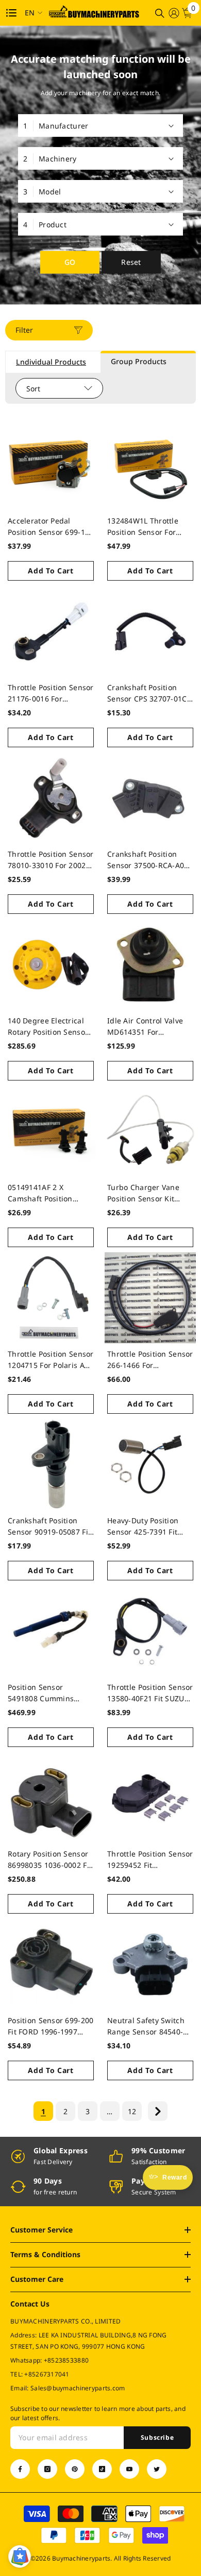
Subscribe (157, 2437)
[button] (20, 2556)
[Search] (160, 13)
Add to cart (51, 571)
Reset (131, 262)
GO (70, 262)
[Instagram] (47, 2469)
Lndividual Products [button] (51, 362)
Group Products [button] (139, 361)
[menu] (11, 13)
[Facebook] (20, 2469)
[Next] (158, 2111)
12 (132, 2111)
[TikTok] (102, 2469)
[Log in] (174, 13)
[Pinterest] (75, 2469)
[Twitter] (157, 2469)
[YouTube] (129, 2469)
